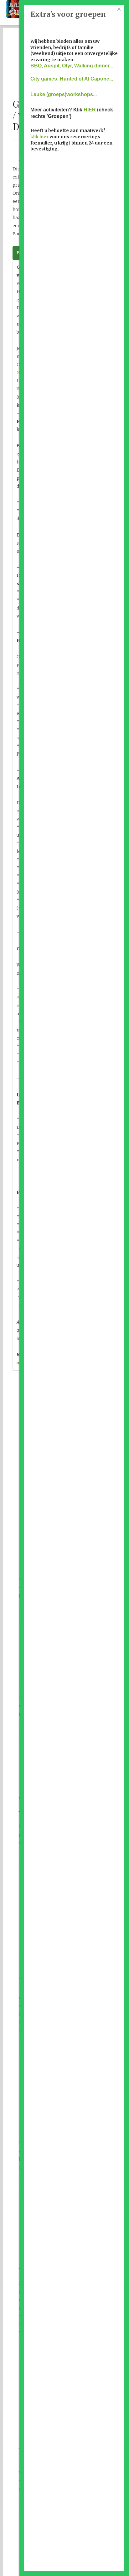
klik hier (39, 137)
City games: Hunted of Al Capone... (72, 79)
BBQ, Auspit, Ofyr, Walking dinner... (72, 66)
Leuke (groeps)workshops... (64, 94)
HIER (90, 110)
